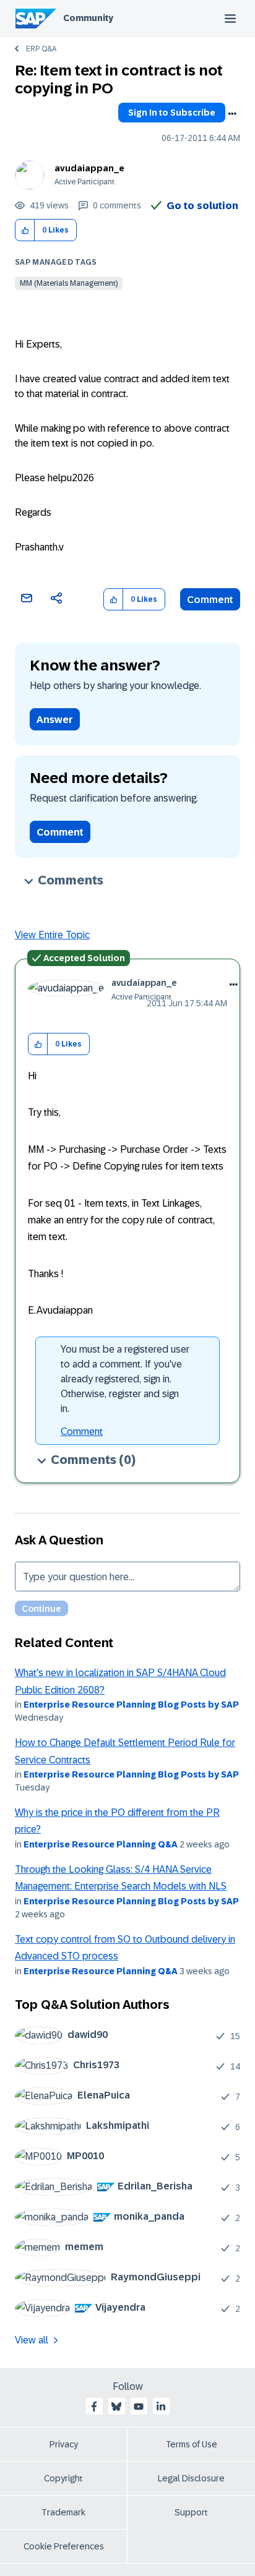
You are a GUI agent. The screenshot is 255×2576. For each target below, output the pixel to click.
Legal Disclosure (191, 2478)
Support (191, 2512)
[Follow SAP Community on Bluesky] (116, 2407)
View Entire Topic (52, 935)
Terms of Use (192, 2444)
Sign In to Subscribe (172, 113)
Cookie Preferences (64, 2546)
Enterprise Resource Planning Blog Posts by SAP (131, 1705)
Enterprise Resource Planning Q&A (101, 1844)
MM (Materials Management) (69, 283)
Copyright (63, 2478)
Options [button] (232, 114)
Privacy (64, 2444)
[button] (25, 230)
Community (88, 18)
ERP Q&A (41, 49)
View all (32, 2340)
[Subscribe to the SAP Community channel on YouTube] (139, 2407)
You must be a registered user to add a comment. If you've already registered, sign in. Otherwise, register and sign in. (125, 1379)
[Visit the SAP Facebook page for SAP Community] (94, 2407)
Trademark (63, 2512)
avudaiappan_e (89, 168)
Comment (210, 600)
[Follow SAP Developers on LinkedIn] (161, 2407)
